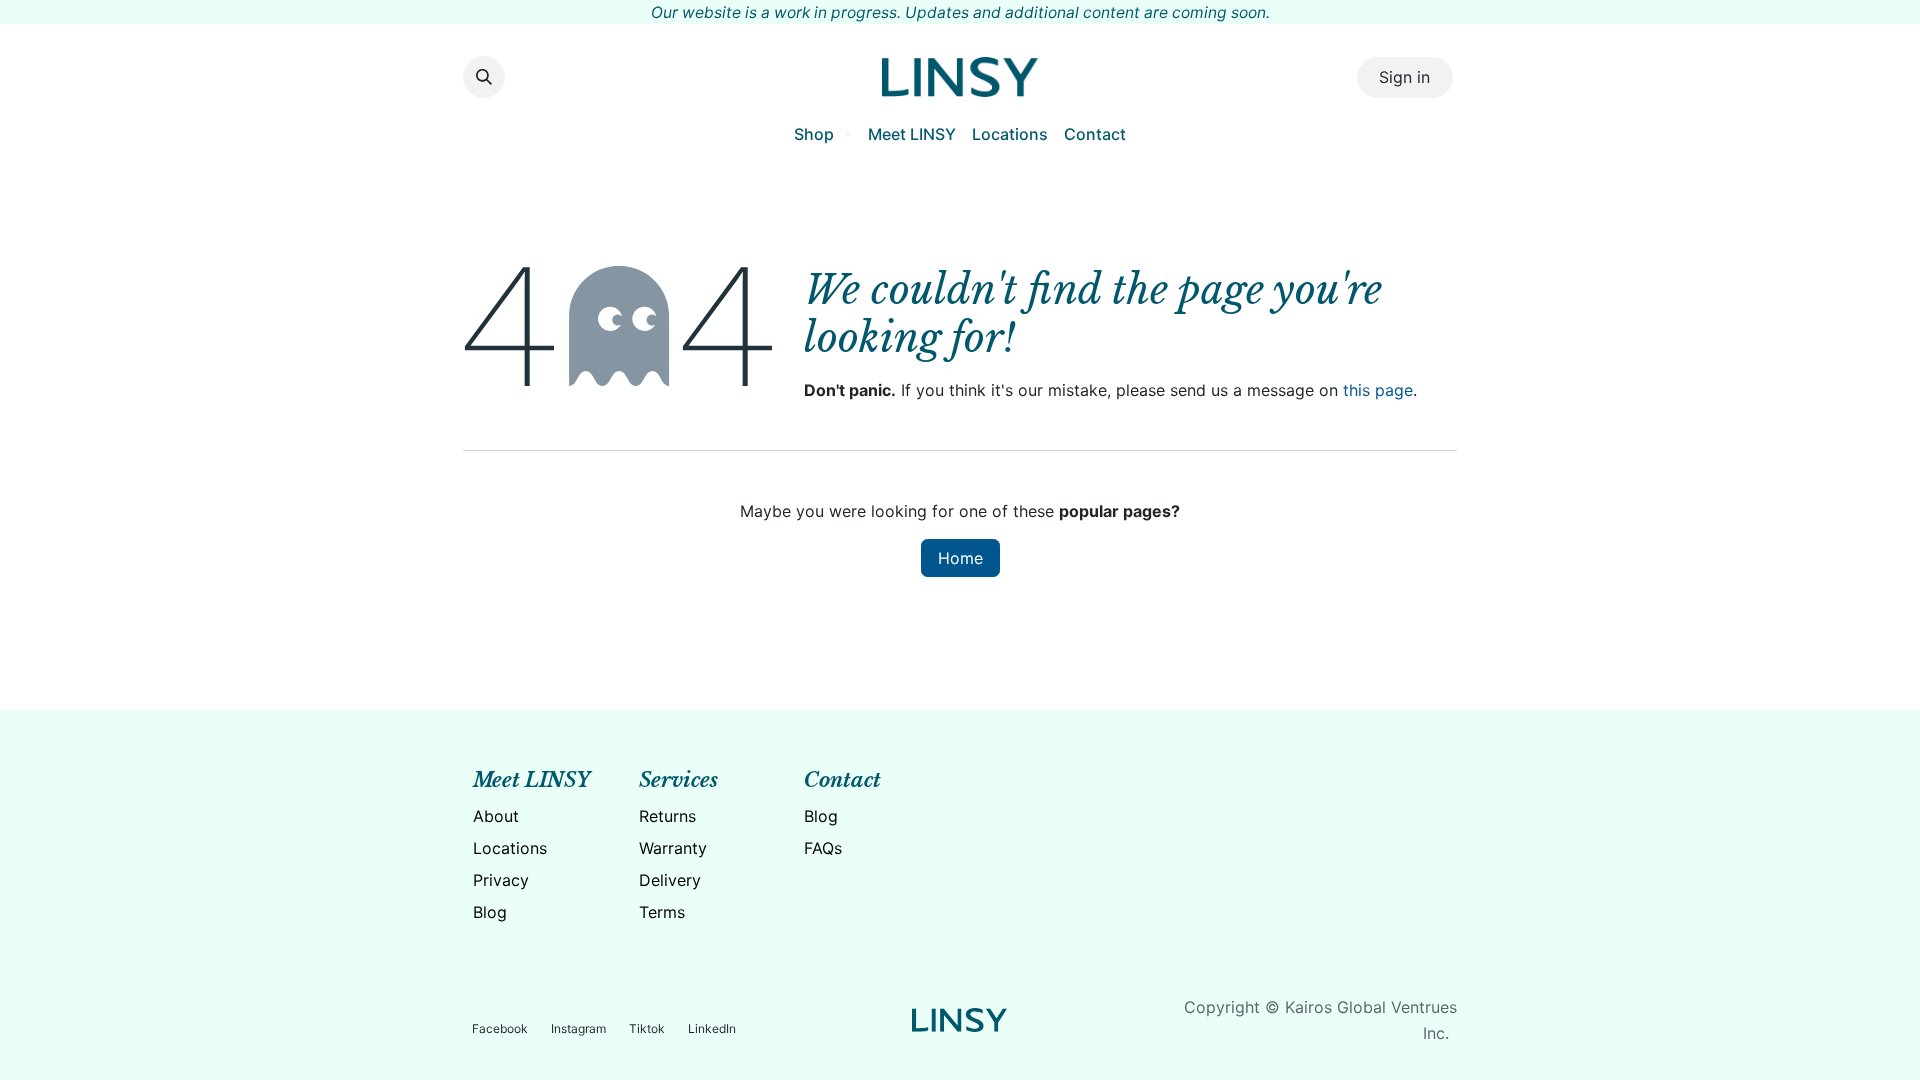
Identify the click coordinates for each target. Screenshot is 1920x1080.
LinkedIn (712, 1028)
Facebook (500, 1028)
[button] (484, 77)
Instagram (578, 1028)
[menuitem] (822, 134)
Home (960, 558)
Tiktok (647, 1028)
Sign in (1404, 77)
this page (1378, 390)
